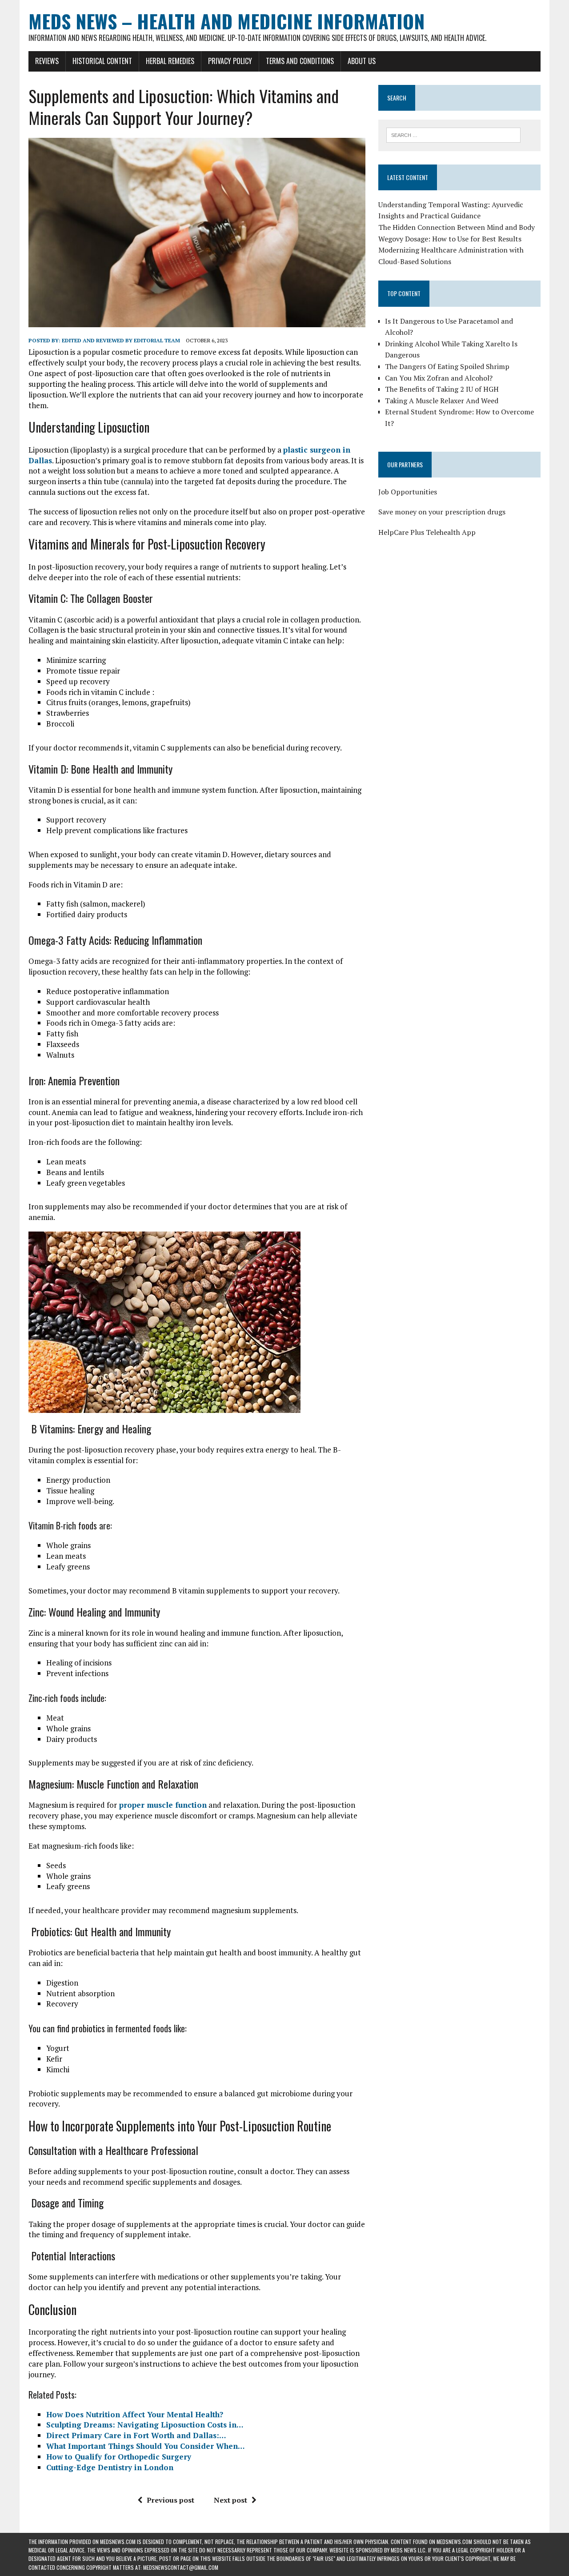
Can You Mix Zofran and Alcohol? (439, 378)
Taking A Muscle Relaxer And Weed (442, 401)
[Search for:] (453, 134)
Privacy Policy (230, 61)
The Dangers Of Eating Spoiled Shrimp (447, 366)
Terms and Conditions (300, 61)
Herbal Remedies (170, 61)
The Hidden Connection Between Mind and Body (457, 227)
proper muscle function (162, 1805)
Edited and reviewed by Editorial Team (121, 340)
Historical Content (102, 61)
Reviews (47, 61)
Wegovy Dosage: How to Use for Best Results (450, 239)
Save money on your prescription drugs (442, 512)
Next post (230, 2500)
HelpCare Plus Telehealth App (427, 532)
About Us (362, 61)
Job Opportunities (408, 492)
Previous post (170, 2500)
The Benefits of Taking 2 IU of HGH (442, 389)
